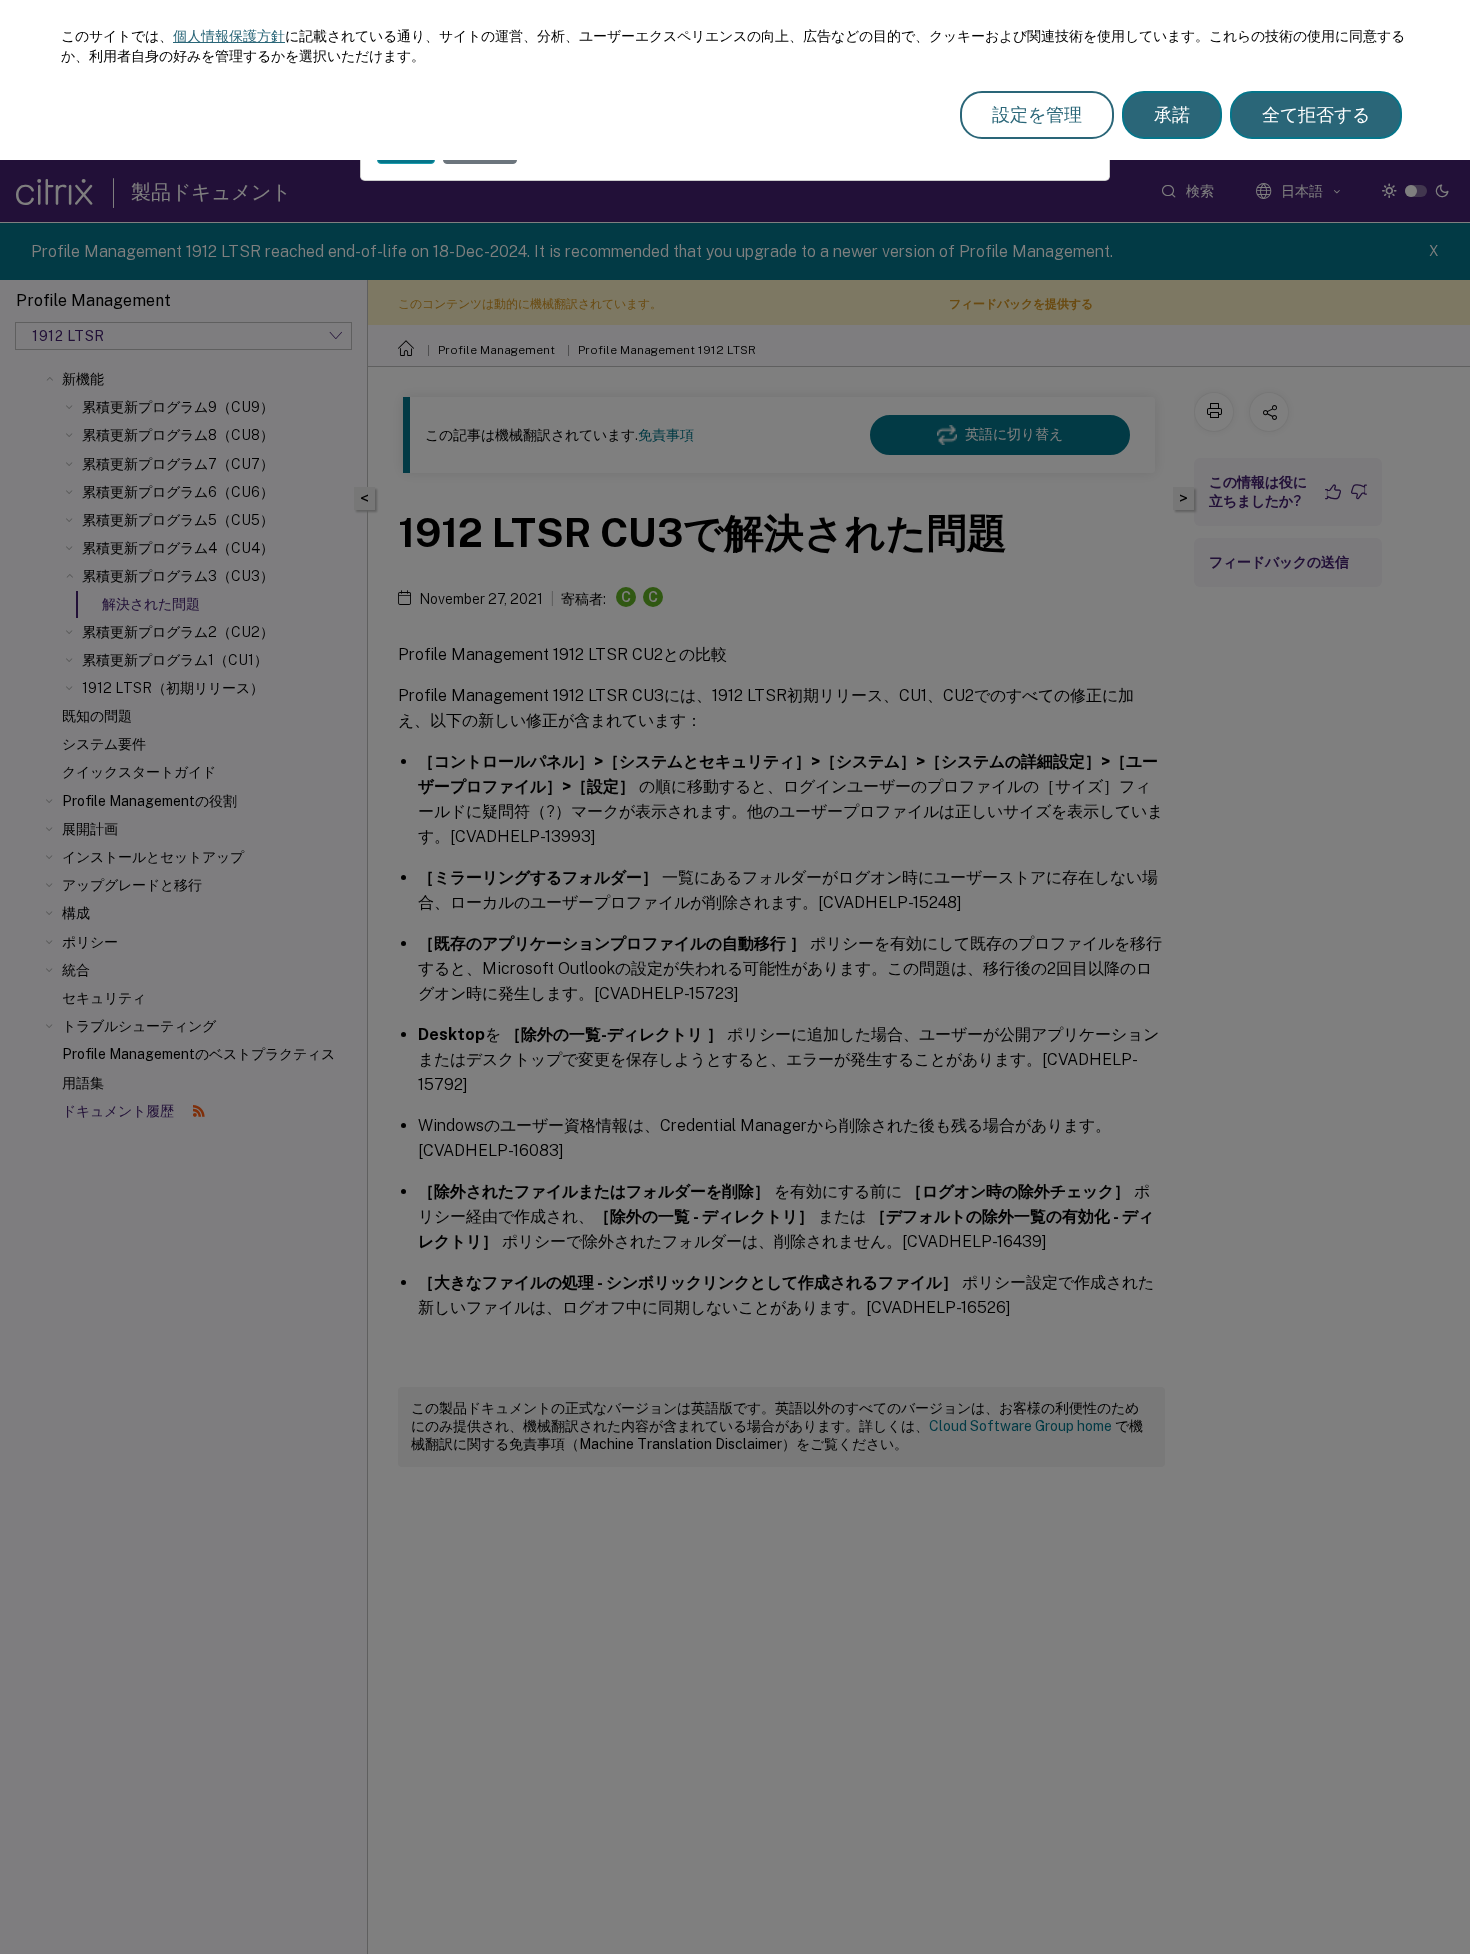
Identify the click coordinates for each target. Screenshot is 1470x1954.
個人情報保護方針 (229, 36)
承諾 (1172, 114)
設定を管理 (1037, 114)
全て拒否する (1316, 114)
